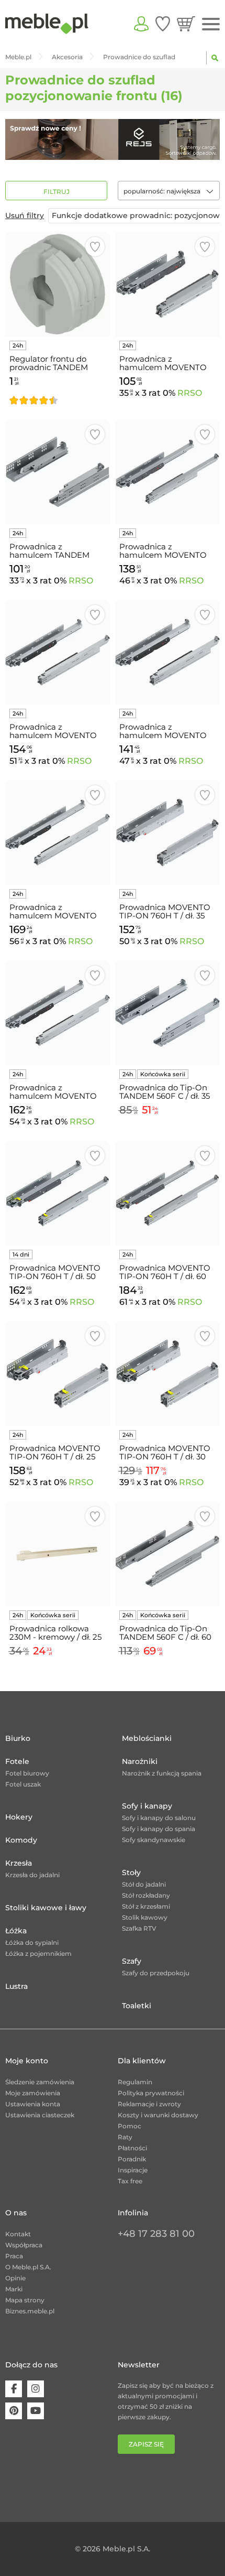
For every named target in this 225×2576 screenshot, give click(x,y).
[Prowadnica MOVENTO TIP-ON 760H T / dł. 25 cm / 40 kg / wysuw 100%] (58, 1373)
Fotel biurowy (27, 1773)
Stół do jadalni (144, 1884)
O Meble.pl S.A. (28, 2267)
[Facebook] (14, 2389)
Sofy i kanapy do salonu (159, 1818)
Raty (125, 2137)
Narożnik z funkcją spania (162, 1773)
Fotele (17, 1761)
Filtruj (57, 192)
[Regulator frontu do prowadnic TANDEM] (58, 284)
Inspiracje (133, 2170)
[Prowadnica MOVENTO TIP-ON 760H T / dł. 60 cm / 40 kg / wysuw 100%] (167, 1193)
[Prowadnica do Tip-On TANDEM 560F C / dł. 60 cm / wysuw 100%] (167, 1554)
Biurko (18, 1738)
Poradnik (132, 2159)
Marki (14, 2289)
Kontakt (18, 2234)
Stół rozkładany (146, 1895)
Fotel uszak (23, 1784)
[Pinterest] (14, 2411)
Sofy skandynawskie (154, 1840)
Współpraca (24, 2245)
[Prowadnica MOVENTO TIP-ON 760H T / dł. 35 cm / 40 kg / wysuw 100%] (167, 832)
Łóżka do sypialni (32, 1942)
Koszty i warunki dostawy (158, 2115)
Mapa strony (25, 2300)
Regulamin (135, 2082)
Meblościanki (147, 1738)
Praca (14, 2256)
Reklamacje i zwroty (149, 2104)
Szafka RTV (139, 1928)
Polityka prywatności (151, 2093)
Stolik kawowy (145, 1917)
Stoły (131, 1873)
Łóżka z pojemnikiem (38, 1953)
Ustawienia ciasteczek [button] (40, 2115)
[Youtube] (36, 2411)
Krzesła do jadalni (32, 1875)
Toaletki (137, 2006)
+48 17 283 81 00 (156, 2234)
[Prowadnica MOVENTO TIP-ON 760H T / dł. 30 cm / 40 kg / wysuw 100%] (167, 1373)
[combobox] (169, 191)
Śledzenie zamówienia (40, 2082)
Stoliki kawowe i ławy (46, 1908)
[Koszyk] (186, 24)
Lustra (16, 1986)
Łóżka (16, 1931)
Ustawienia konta (33, 2104)
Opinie (15, 2278)
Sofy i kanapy (147, 1806)
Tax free (130, 2181)
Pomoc (130, 2126)
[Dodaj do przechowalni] (95, 247)
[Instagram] (36, 2389)
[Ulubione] (163, 24)
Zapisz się (146, 2444)
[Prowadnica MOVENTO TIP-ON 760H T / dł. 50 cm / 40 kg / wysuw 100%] (58, 1193)
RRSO (190, 393)
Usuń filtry (25, 215)
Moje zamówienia (33, 2093)
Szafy (132, 1961)
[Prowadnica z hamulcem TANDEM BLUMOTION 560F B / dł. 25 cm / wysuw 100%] (58, 472)
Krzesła (19, 1863)
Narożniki (140, 1761)
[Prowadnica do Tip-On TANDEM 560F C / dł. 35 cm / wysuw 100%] (167, 1013)
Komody (21, 1840)
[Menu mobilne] (211, 24)
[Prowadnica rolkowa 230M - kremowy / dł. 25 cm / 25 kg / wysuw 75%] (58, 1554)
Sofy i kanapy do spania (159, 1829)
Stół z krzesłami (146, 1906)
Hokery (19, 1817)
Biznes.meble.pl (30, 2311)
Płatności (132, 2148)
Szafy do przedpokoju (156, 1973)
